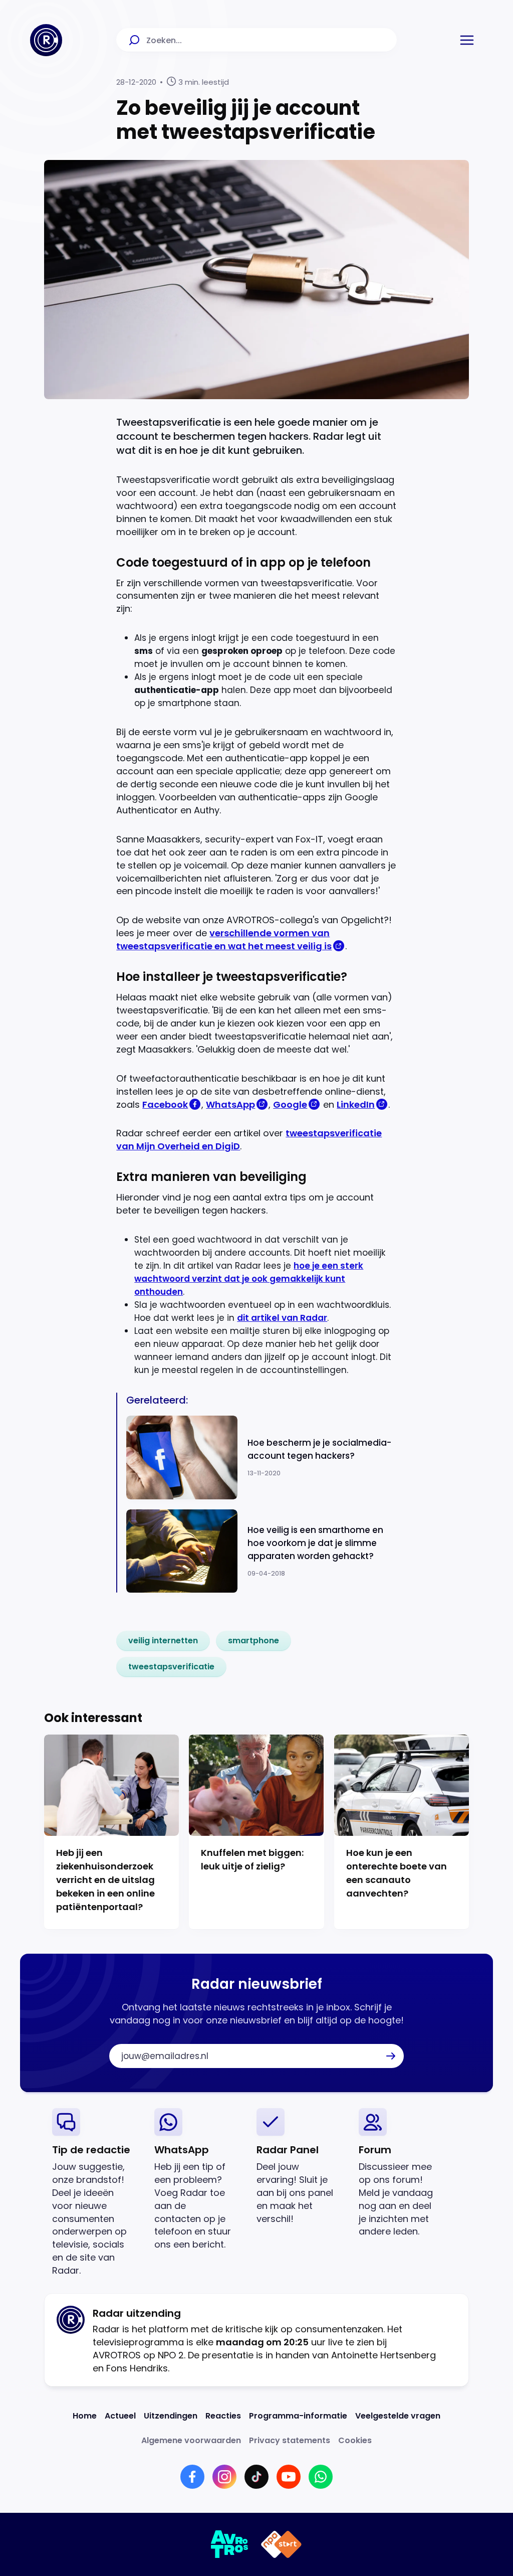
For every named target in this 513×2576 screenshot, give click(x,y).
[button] (467, 40)
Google (290, 1104)
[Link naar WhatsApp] (321, 2477)
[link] (163, 1641)
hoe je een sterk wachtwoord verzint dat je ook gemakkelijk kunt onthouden (249, 1279)
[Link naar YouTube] (289, 2477)
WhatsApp (230, 1104)
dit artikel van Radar (282, 1318)
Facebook (165, 1104)
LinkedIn (356, 1104)
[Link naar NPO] (281, 2544)
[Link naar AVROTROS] (230, 2544)
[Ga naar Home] (46, 40)
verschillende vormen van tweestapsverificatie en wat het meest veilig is (224, 939)
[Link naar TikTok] (256, 2477)
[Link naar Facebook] (192, 2477)
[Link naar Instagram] (224, 2477)
